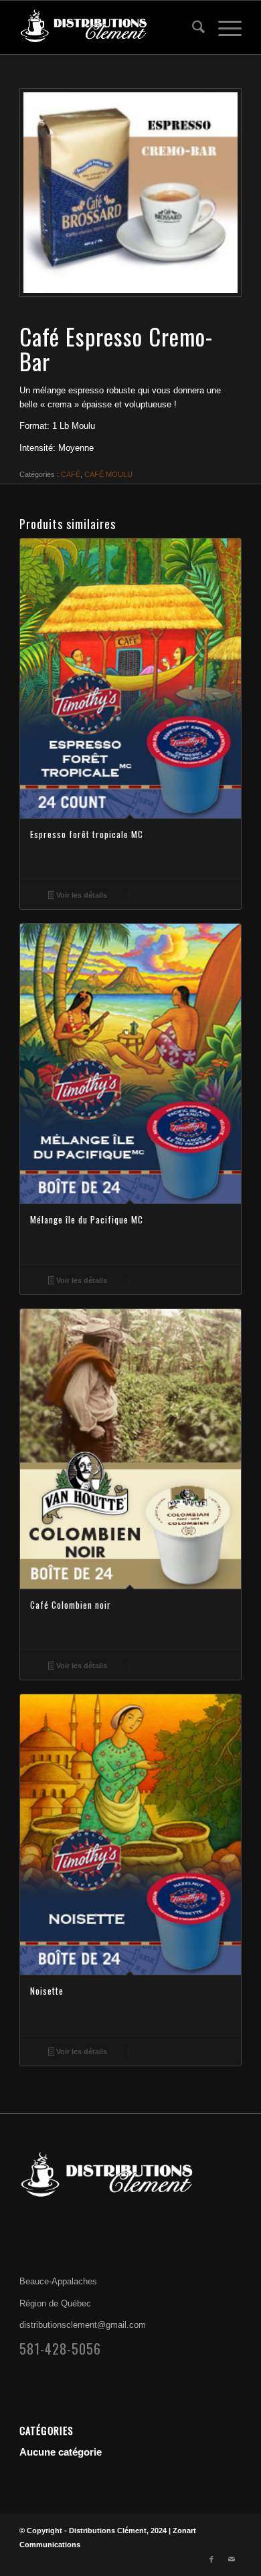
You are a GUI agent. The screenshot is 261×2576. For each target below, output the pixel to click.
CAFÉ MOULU (108, 474)
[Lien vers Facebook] (211, 2559)
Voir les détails (81, 895)
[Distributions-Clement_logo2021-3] (108, 27)
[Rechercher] (192, 27)
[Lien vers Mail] (232, 2559)
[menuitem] (192, 27)
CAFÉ (71, 474)
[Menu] (223, 27)
